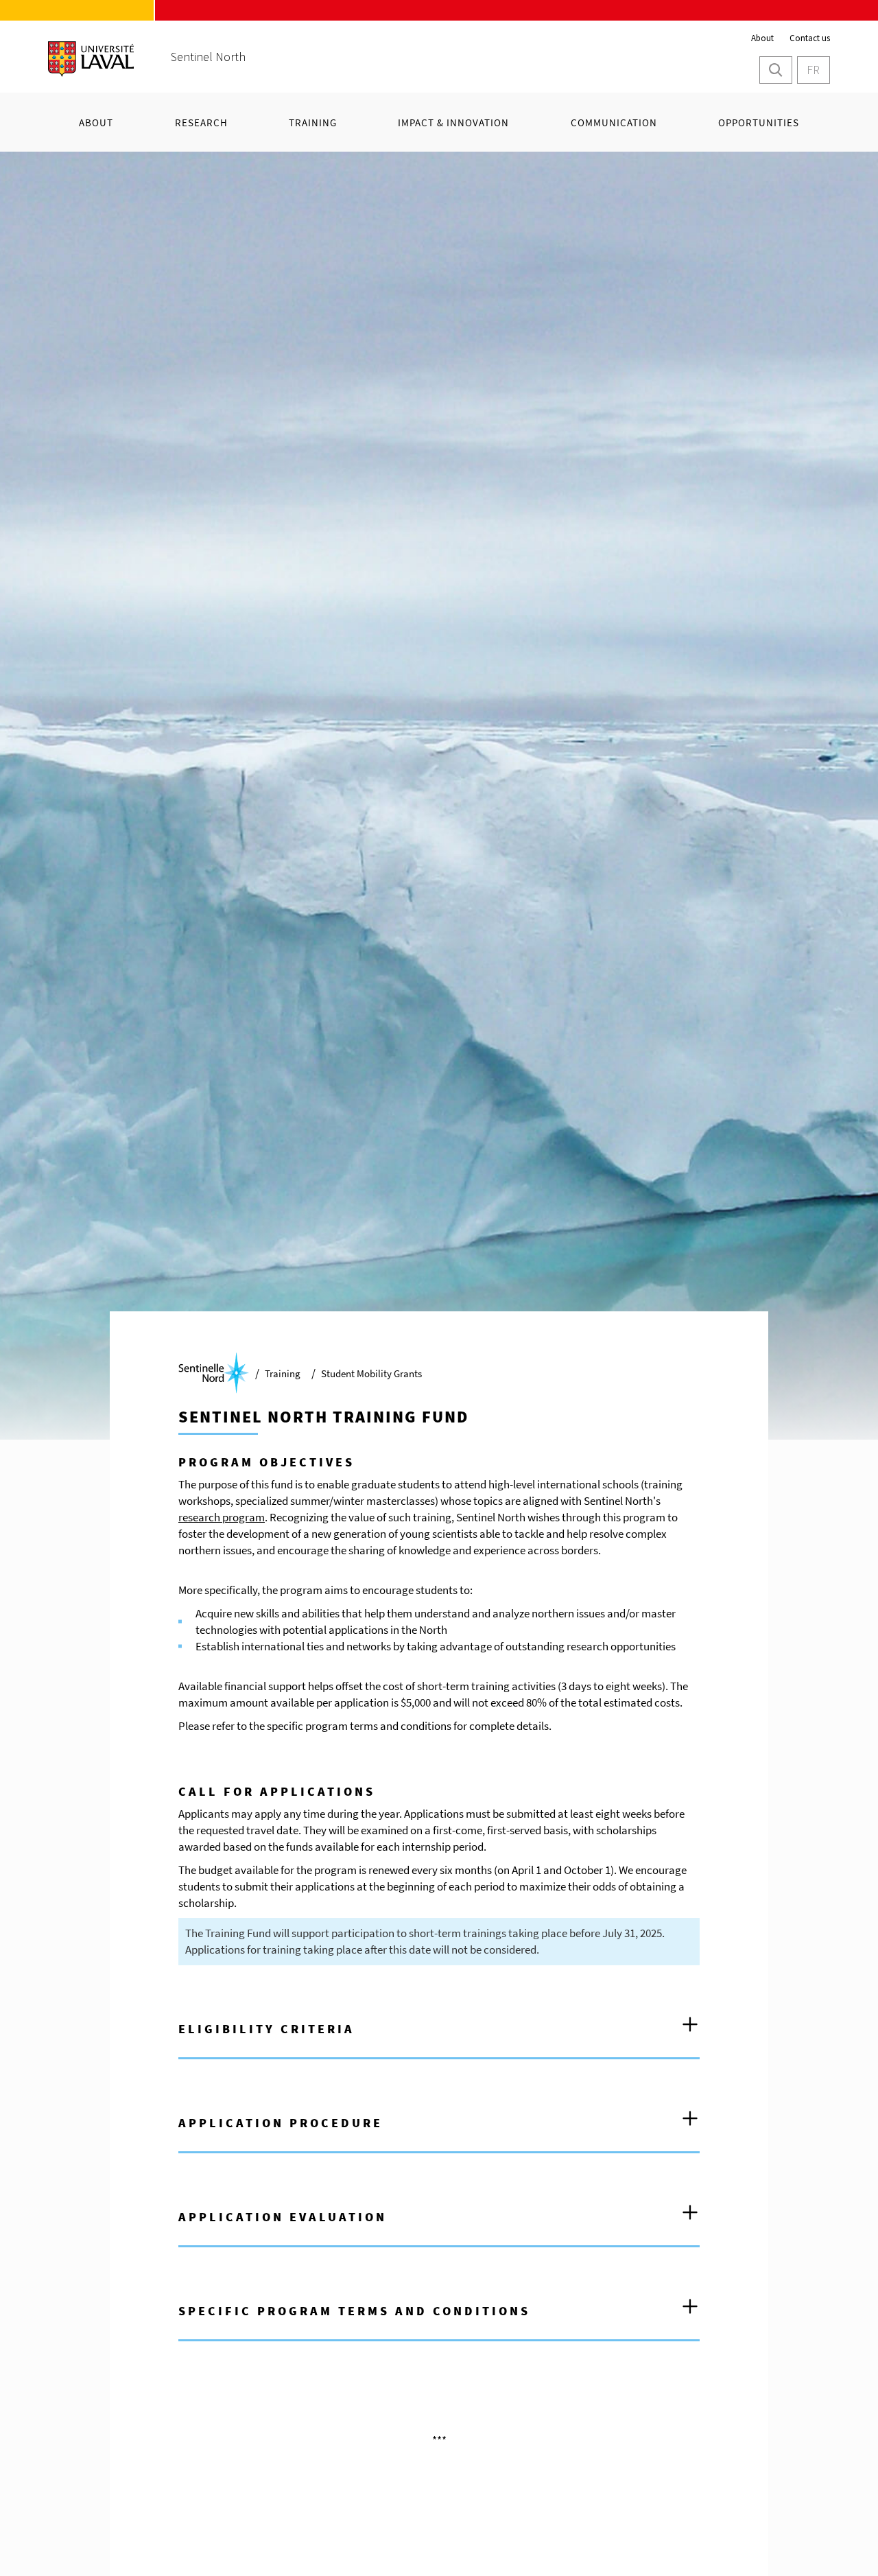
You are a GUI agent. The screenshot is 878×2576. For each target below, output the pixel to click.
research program (222, 1517)
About (762, 38)
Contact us (810, 38)
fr (813, 70)
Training (283, 1373)
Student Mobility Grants (371, 1373)
